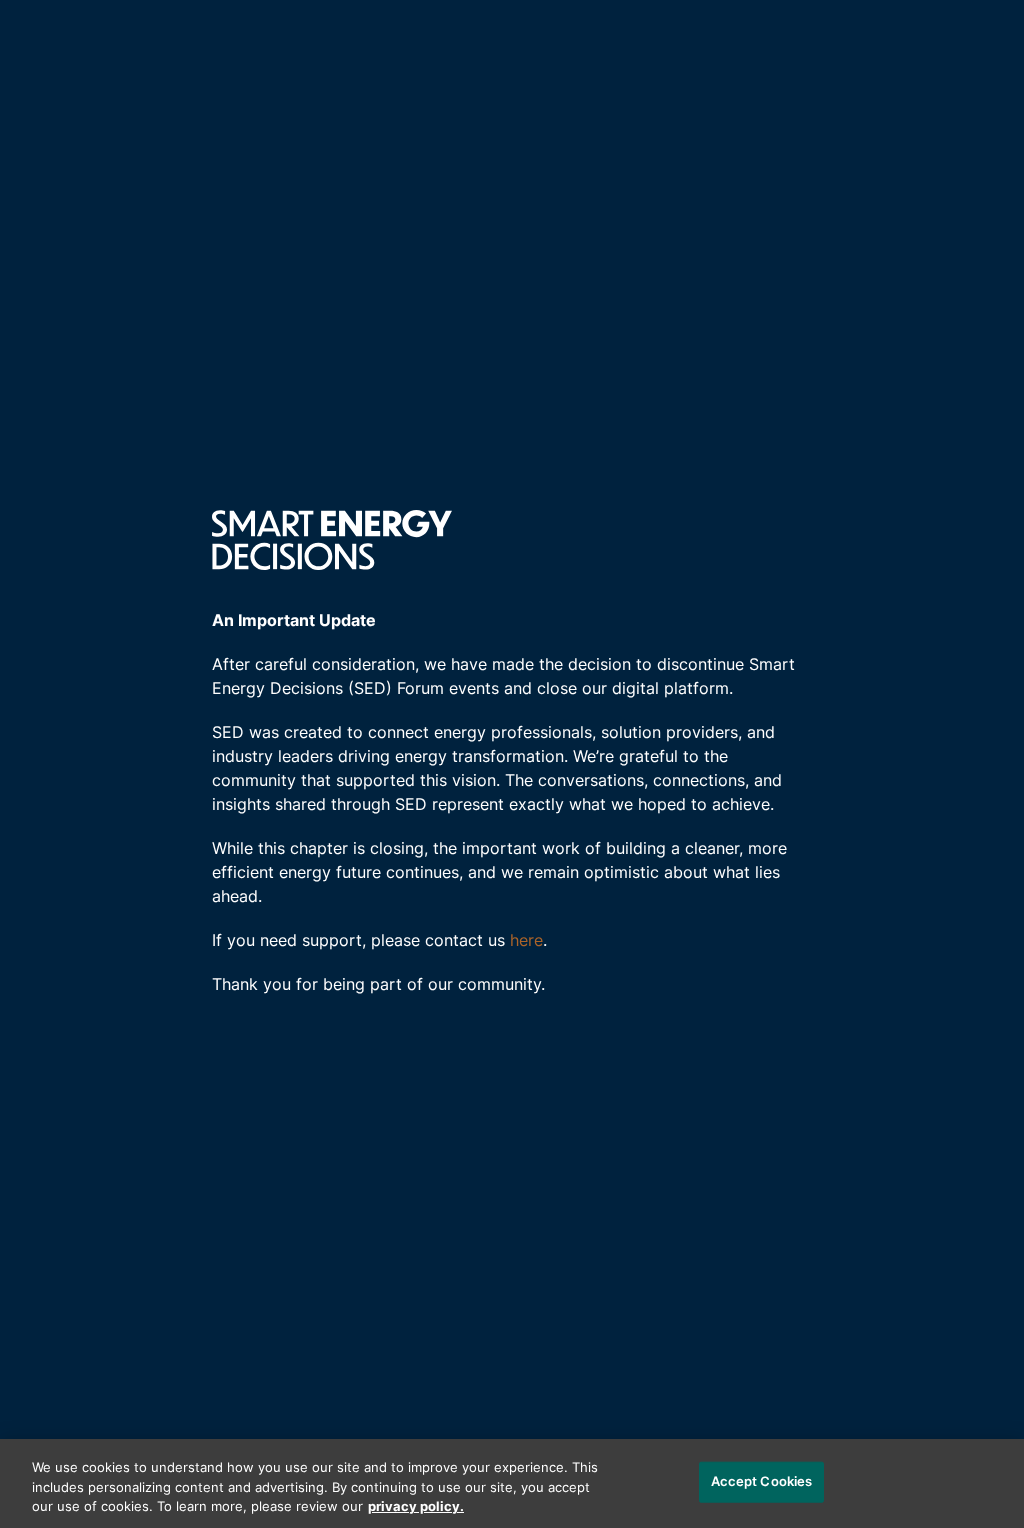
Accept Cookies (762, 1481)
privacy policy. (416, 1507)
